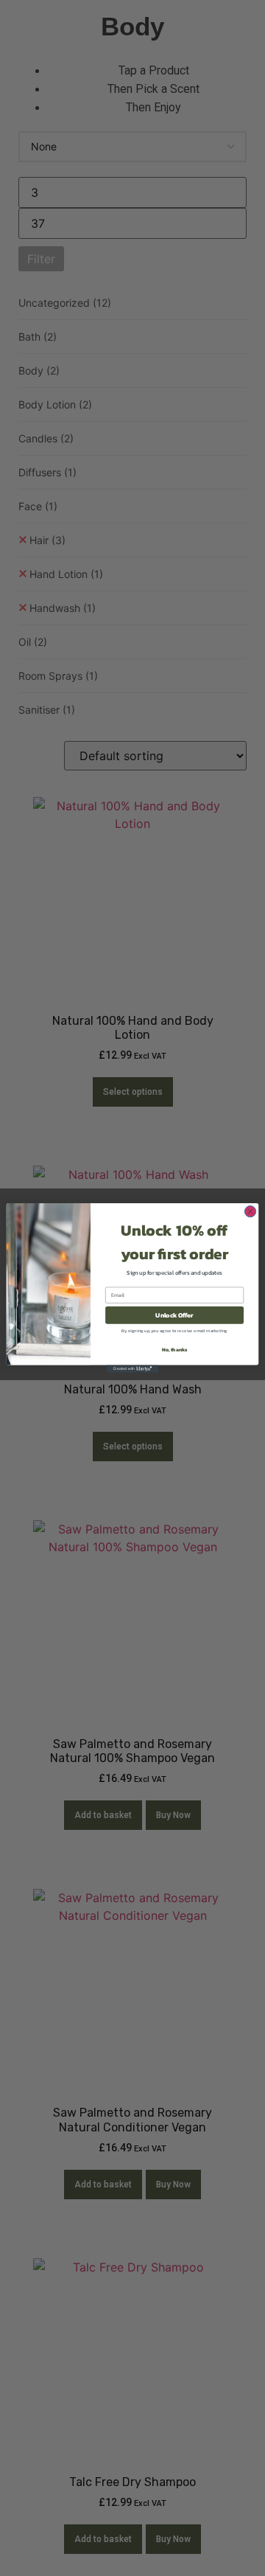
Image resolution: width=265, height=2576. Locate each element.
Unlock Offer (174, 1315)
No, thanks (175, 1350)
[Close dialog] (250, 1211)
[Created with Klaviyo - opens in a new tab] (132, 1369)
